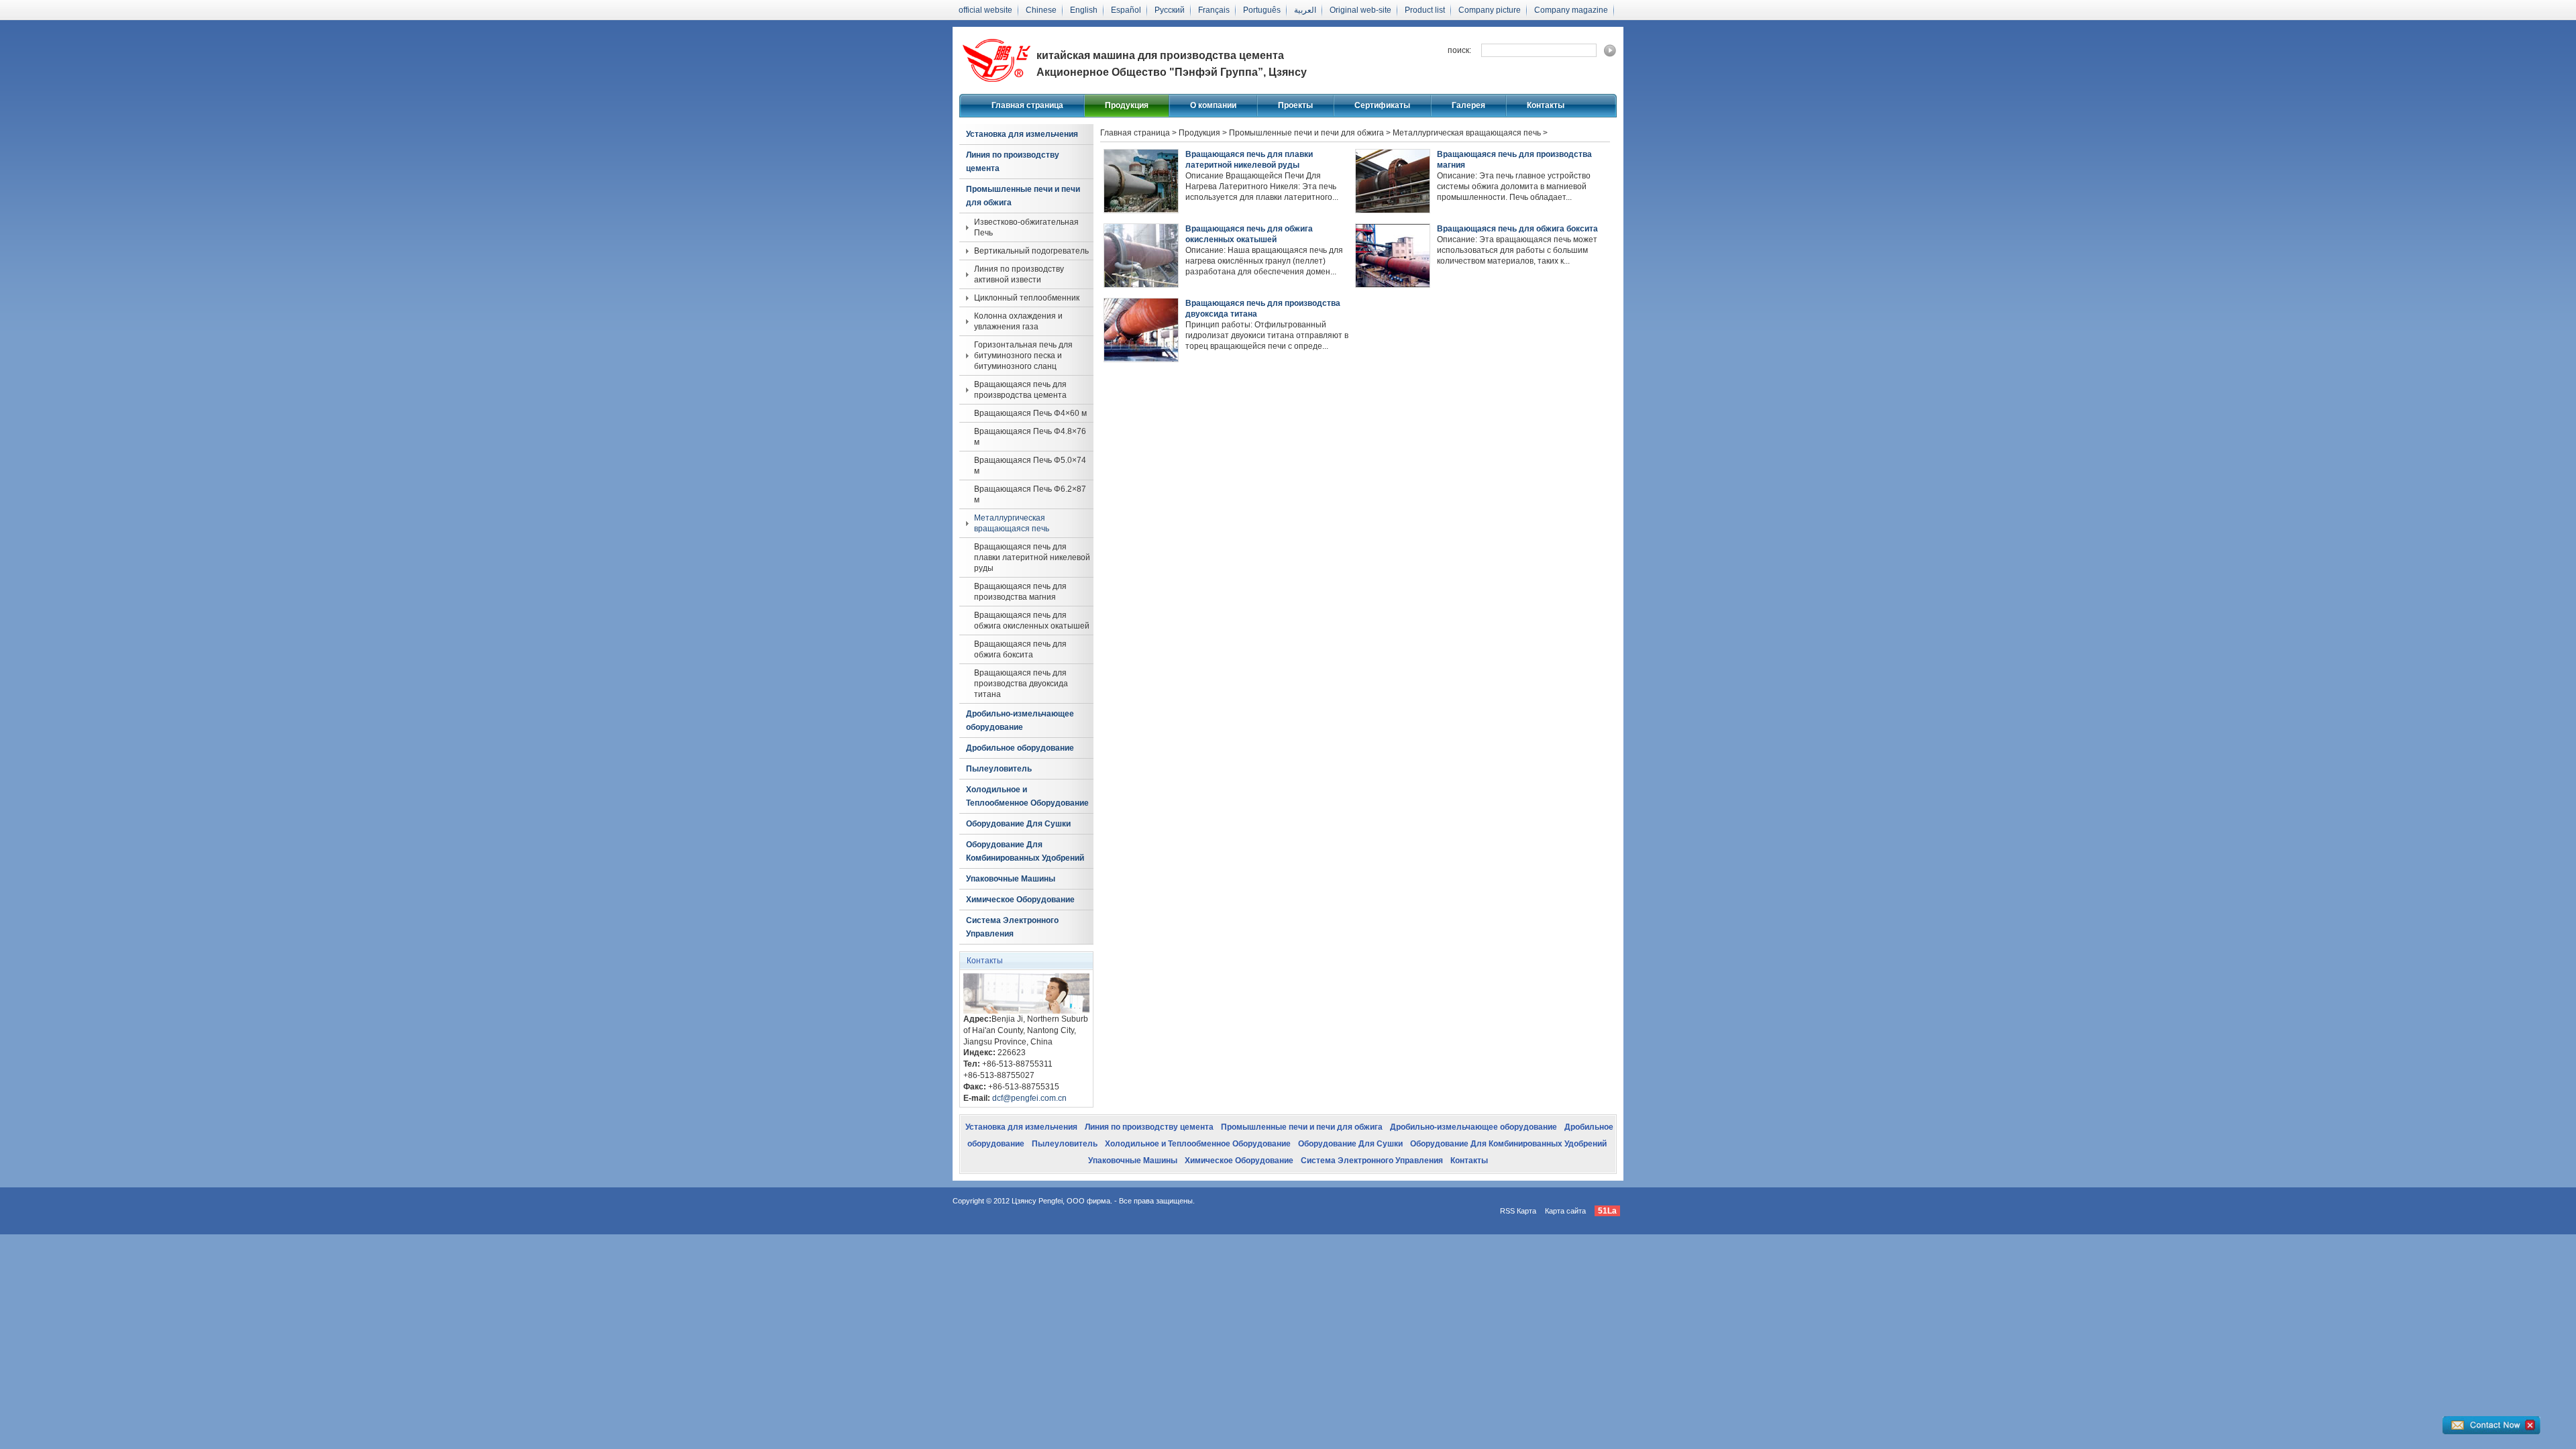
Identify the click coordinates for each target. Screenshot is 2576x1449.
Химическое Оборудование (1020, 900)
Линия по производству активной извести (1019, 274)
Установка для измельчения (1022, 134)
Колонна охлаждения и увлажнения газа (1018, 321)
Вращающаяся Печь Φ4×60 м (1030, 413)
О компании (1213, 105)
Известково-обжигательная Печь (1026, 227)
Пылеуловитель (999, 769)
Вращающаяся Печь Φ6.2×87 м (1030, 494)
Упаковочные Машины (1011, 879)
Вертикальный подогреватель (1031, 251)
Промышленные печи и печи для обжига (1023, 196)
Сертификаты (1382, 105)
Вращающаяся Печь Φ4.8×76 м (1030, 437)
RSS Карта (1518, 1211)
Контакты (1546, 105)
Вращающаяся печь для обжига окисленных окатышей (1032, 621)
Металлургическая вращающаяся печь (1012, 523)
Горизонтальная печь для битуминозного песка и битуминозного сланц (1023, 356)
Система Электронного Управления (1012, 927)
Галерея (1468, 105)
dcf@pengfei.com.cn (1029, 1098)
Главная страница (1027, 105)
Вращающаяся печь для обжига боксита (1020, 649)
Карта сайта (1565, 1211)
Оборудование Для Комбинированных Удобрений (1025, 851)
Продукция (1127, 105)
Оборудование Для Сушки (1018, 824)
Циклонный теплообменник (1027, 298)
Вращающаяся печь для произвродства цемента (1020, 390)
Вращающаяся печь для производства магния (1020, 592)
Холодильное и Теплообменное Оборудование (1027, 796)
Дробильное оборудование (1020, 748)
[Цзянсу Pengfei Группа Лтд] (996, 85)
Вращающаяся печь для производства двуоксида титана (1021, 684)
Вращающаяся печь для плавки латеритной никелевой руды (1032, 557)
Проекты (1295, 105)
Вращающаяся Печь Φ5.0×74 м (1030, 466)
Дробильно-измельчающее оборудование (1020, 720)
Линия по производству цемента (1013, 162)
